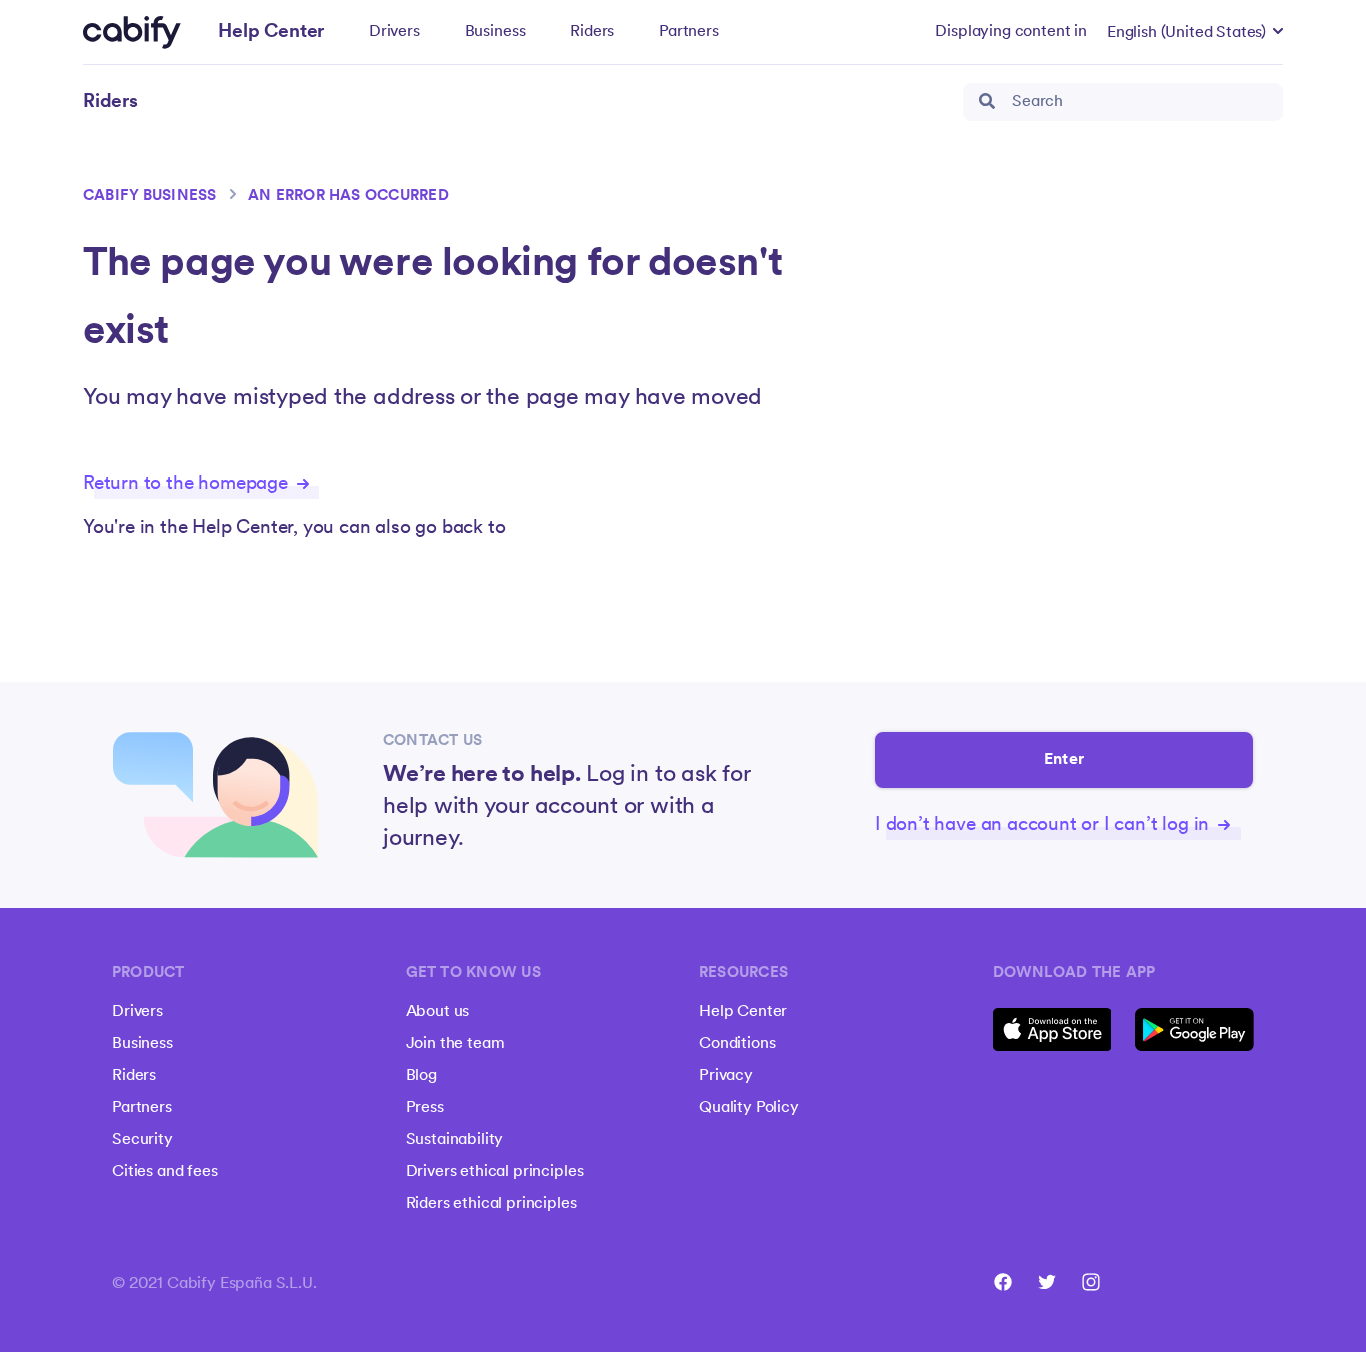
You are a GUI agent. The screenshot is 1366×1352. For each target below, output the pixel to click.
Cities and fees (165, 1172)
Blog (421, 1076)
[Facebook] (1003, 1282)
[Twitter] (1047, 1282)
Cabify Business (150, 196)
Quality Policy (749, 1108)
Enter (1064, 760)
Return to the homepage (188, 484)
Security (142, 1140)
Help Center (743, 1012)
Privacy (726, 1076)
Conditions (737, 1044)
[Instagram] (1091, 1282)
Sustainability (455, 1140)
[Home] (132, 32)
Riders (592, 32)
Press (425, 1108)
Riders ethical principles (491, 1204)
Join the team (455, 1044)
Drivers (394, 32)
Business (495, 32)
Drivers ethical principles (495, 1172)
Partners (689, 32)
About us (438, 1012)
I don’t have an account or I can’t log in (1044, 825)
